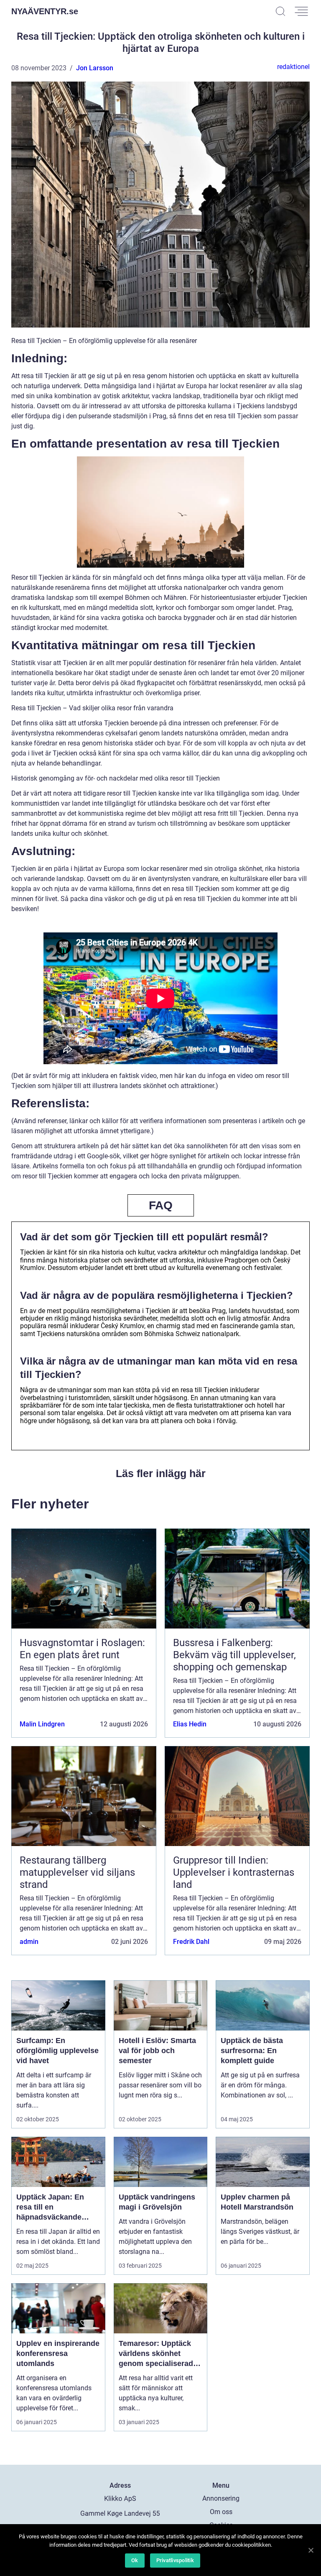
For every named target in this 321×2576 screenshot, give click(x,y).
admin (29, 1942)
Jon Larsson (95, 68)
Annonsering (221, 2498)
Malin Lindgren (42, 1724)
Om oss (221, 2512)
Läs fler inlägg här (161, 1473)
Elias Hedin (190, 1724)
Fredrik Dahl (191, 1942)
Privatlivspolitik (175, 2560)
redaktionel (293, 67)
